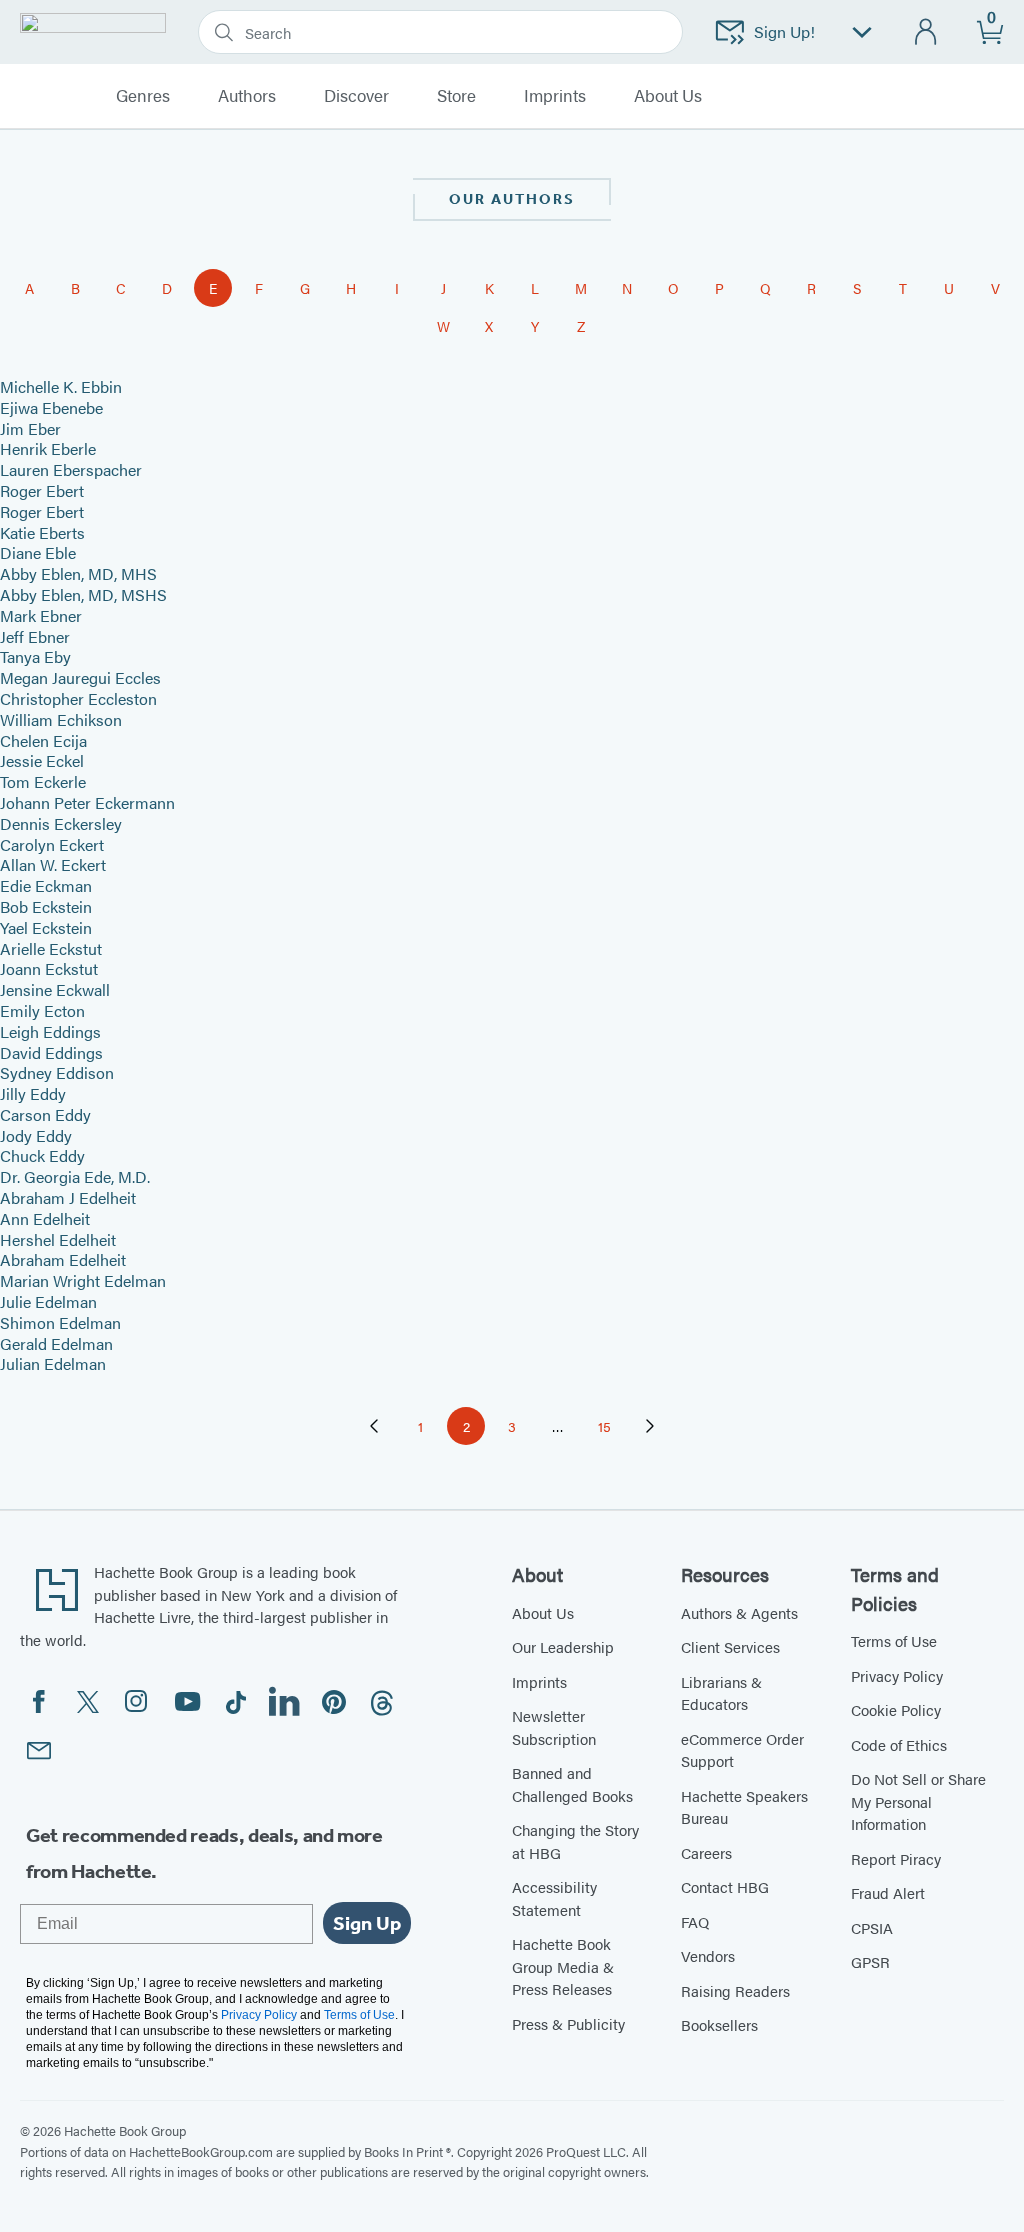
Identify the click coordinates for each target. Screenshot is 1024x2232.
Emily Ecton (42, 1010)
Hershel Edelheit (58, 1239)
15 (610, 1429)
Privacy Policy (897, 1675)
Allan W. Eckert (53, 864)
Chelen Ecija (43, 740)
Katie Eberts (42, 532)
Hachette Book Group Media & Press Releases (563, 1966)
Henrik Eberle (48, 448)
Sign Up (367, 1923)
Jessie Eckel (42, 760)
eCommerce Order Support (742, 1750)
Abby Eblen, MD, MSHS (83, 594)
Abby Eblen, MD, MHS (78, 573)
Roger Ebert (42, 490)
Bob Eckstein (46, 906)
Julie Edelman (48, 1301)
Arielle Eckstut (51, 948)
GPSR (870, 1961)
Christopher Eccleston (78, 698)
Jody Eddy (36, 1135)
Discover (356, 96)
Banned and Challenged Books (572, 1784)
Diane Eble (38, 552)
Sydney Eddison (57, 1072)
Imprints (555, 96)
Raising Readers (735, 1990)
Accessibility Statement (554, 1898)
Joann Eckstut (49, 968)
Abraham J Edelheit (68, 1197)
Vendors (708, 1955)
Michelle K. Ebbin (61, 386)
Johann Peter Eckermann (87, 802)
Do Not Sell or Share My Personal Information (918, 1801)
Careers (706, 1852)
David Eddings (51, 1052)
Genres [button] (143, 96)
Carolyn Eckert (52, 844)
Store (456, 96)
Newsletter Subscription (554, 1727)
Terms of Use (894, 1640)
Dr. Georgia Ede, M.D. (75, 1176)
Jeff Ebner (35, 636)
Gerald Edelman (56, 1343)
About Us (543, 1612)
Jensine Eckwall (55, 989)
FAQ (695, 1921)
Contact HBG (725, 1886)
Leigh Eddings (50, 1031)
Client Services (730, 1646)
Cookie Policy (896, 1709)
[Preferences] (862, 32)
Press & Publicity (568, 2023)
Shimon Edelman (60, 1322)
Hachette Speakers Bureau (744, 1807)
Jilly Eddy (33, 1093)
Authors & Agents (739, 1612)
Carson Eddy (45, 1114)
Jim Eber (30, 428)
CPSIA (872, 1927)
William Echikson (61, 719)
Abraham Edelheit (63, 1259)
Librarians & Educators (721, 1693)
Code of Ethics (899, 1744)
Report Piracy (896, 1858)
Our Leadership (563, 1646)
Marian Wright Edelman (83, 1280)
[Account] (926, 32)
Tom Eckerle (43, 781)
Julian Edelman (53, 1363)
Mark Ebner (41, 615)
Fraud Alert (888, 1892)
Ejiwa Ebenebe (51, 407)
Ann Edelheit (45, 1218)
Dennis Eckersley (61, 823)
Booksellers (719, 2024)
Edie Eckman (46, 885)
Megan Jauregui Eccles (80, 677)
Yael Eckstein (46, 927)
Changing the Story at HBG (575, 1841)
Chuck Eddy (42, 1155)
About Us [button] (668, 96)
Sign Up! (784, 31)
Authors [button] (247, 96)
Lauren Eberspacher (71, 469)
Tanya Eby (35, 656)
